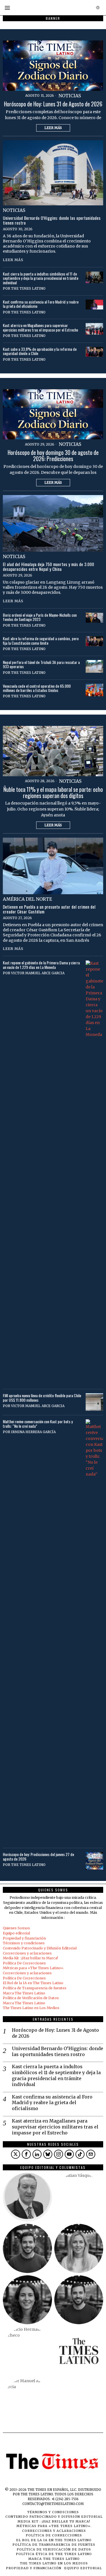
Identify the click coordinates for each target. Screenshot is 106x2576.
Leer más (53, 128)
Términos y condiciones (24, 1943)
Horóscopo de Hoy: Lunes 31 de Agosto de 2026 (53, 104)
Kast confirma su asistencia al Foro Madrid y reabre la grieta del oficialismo (41, 304)
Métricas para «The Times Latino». (33, 1968)
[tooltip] (16, 2154)
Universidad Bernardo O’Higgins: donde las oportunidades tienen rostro (52, 220)
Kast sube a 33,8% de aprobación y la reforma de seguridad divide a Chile (40, 351)
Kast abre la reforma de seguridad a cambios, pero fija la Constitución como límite (41, 641)
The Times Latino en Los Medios (31, 2008)
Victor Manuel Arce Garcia (38, 973)
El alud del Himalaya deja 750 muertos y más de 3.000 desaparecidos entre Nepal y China (48, 567)
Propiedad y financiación (24, 1938)
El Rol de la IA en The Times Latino (33, 1983)
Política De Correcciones (24, 1963)
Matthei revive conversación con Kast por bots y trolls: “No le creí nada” (38, 1424)
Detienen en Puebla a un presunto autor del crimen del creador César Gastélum (49, 909)
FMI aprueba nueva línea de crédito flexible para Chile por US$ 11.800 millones (42, 1398)
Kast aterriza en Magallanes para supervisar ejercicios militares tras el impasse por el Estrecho (40, 327)
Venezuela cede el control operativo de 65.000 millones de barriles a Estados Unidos (37, 688)
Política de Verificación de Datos (31, 1998)
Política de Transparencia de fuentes (35, 1988)
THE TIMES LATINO (28, 288)
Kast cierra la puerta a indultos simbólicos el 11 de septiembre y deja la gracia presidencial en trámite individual (41, 278)
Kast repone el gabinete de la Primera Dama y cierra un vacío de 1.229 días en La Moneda (41, 965)
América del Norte (27, 899)
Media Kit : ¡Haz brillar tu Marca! (30, 1958)
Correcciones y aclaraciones (27, 1953)
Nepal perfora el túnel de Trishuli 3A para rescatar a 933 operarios (41, 664)
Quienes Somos (16, 1928)
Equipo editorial (16, 1933)
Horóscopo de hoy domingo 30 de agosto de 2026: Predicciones (53, 456)
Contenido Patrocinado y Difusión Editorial (40, 1948)
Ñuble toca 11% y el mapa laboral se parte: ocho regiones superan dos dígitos (53, 793)
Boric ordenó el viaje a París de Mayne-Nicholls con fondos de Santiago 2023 (40, 617)
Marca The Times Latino (24, 1993)
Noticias (70, 96)
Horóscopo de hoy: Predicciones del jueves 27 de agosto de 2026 (38, 1856)
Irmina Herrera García (33, 1432)
